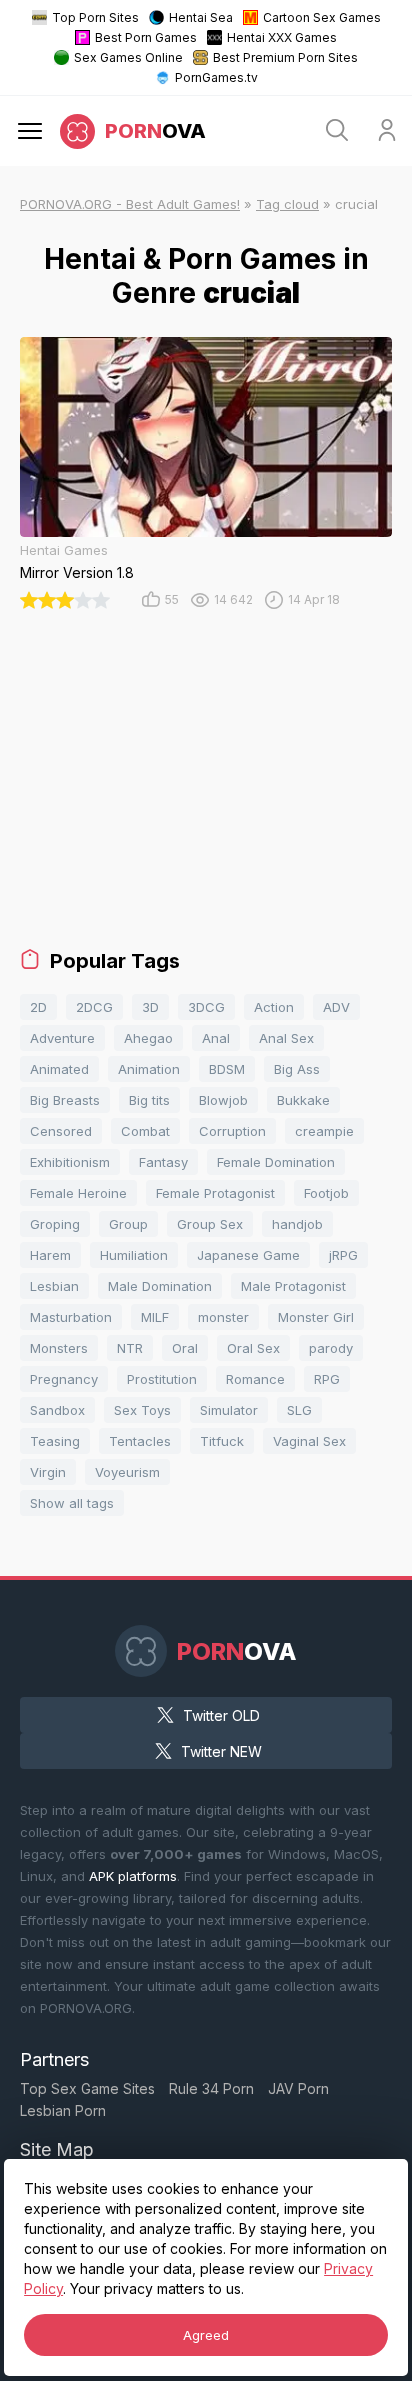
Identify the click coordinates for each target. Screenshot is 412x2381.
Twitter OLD (221, 1715)
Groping (55, 1224)
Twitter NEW (221, 1751)
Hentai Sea (201, 17)
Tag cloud (287, 204)
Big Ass (297, 1069)
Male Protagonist (293, 1286)
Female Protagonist (215, 1193)
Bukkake (303, 1100)
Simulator (229, 1410)
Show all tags (72, 1503)
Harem (50, 1255)
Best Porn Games (146, 37)
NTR (130, 1348)
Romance (255, 1379)
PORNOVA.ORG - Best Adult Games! (130, 204)
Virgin (48, 1472)
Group (128, 1224)
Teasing (55, 1441)
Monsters (59, 1348)
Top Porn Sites (95, 17)
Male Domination (160, 1286)
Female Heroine (78, 1193)
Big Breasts (65, 1100)
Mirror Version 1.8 (77, 572)
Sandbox (57, 1410)
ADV (336, 1007)
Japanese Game (248, 1255)
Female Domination (276, 1162)
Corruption (232, 1131)
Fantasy (163, 1162)
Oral (185, 1348)
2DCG (94, 1007)
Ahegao (148, 1038)
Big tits (149, 1100)
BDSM (227, 1069)
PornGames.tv (216, 77)
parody (331, 1348)
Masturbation (71, 1317)
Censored (61, 1131)
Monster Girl (316, 1317)
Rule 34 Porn (211, 2088)
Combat (145, 1131)
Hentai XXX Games (282, 37)
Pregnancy (64, 1379)
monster (223, 1317)
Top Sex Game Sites (87, 2088)
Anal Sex (286, 1038)
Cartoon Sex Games (322, 17)
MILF (155, 1317)
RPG (327, 1379)
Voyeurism (127, 1472)
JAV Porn (298, 2088)
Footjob (326, 1193)
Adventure (62, 1038)
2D (38, 1007)
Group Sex (210, 1224)
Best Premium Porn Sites (285, 57)
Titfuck (222, 1441)
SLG (299, 1410)
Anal (216, 1038)
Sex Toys (142, 1410)
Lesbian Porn (63, 2110)
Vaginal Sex (309, 1441)
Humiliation (134, 1255)
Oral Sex (253, 1348)
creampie (324, 1131)
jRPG (343, 1255)
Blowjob (223, 1100)
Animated (59, 1069)
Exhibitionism (70, 1162)
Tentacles (140, 1441)
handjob (297, 1224)
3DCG (206, 1007)
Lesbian (54, 1286)
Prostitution (162, 1379)
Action (274, 1007)
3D (150, 1007)
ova (155, 131)
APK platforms (133, 1876)
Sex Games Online (128, 57)
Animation (149, 1069)
